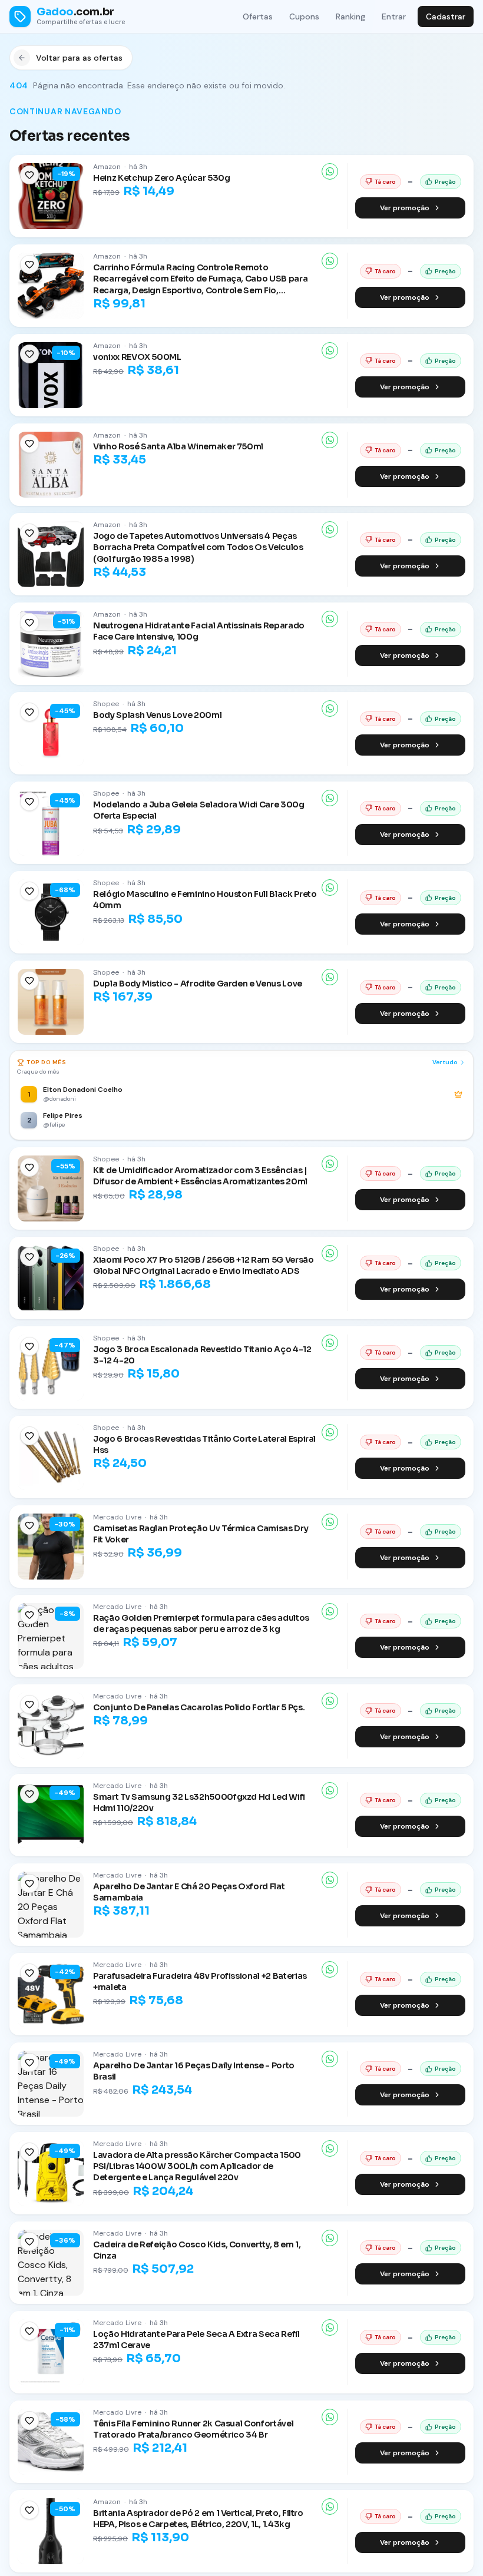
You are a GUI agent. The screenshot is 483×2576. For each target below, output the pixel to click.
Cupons (304, 16)
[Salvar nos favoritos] (29, 175)
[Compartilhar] (330, 171)
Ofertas (258, 16)
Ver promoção (405, 208)
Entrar (394, 16)
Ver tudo (445, 1062)
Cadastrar (446, 16)
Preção (445, 182)
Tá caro (385, 182)
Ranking (350, 16)
